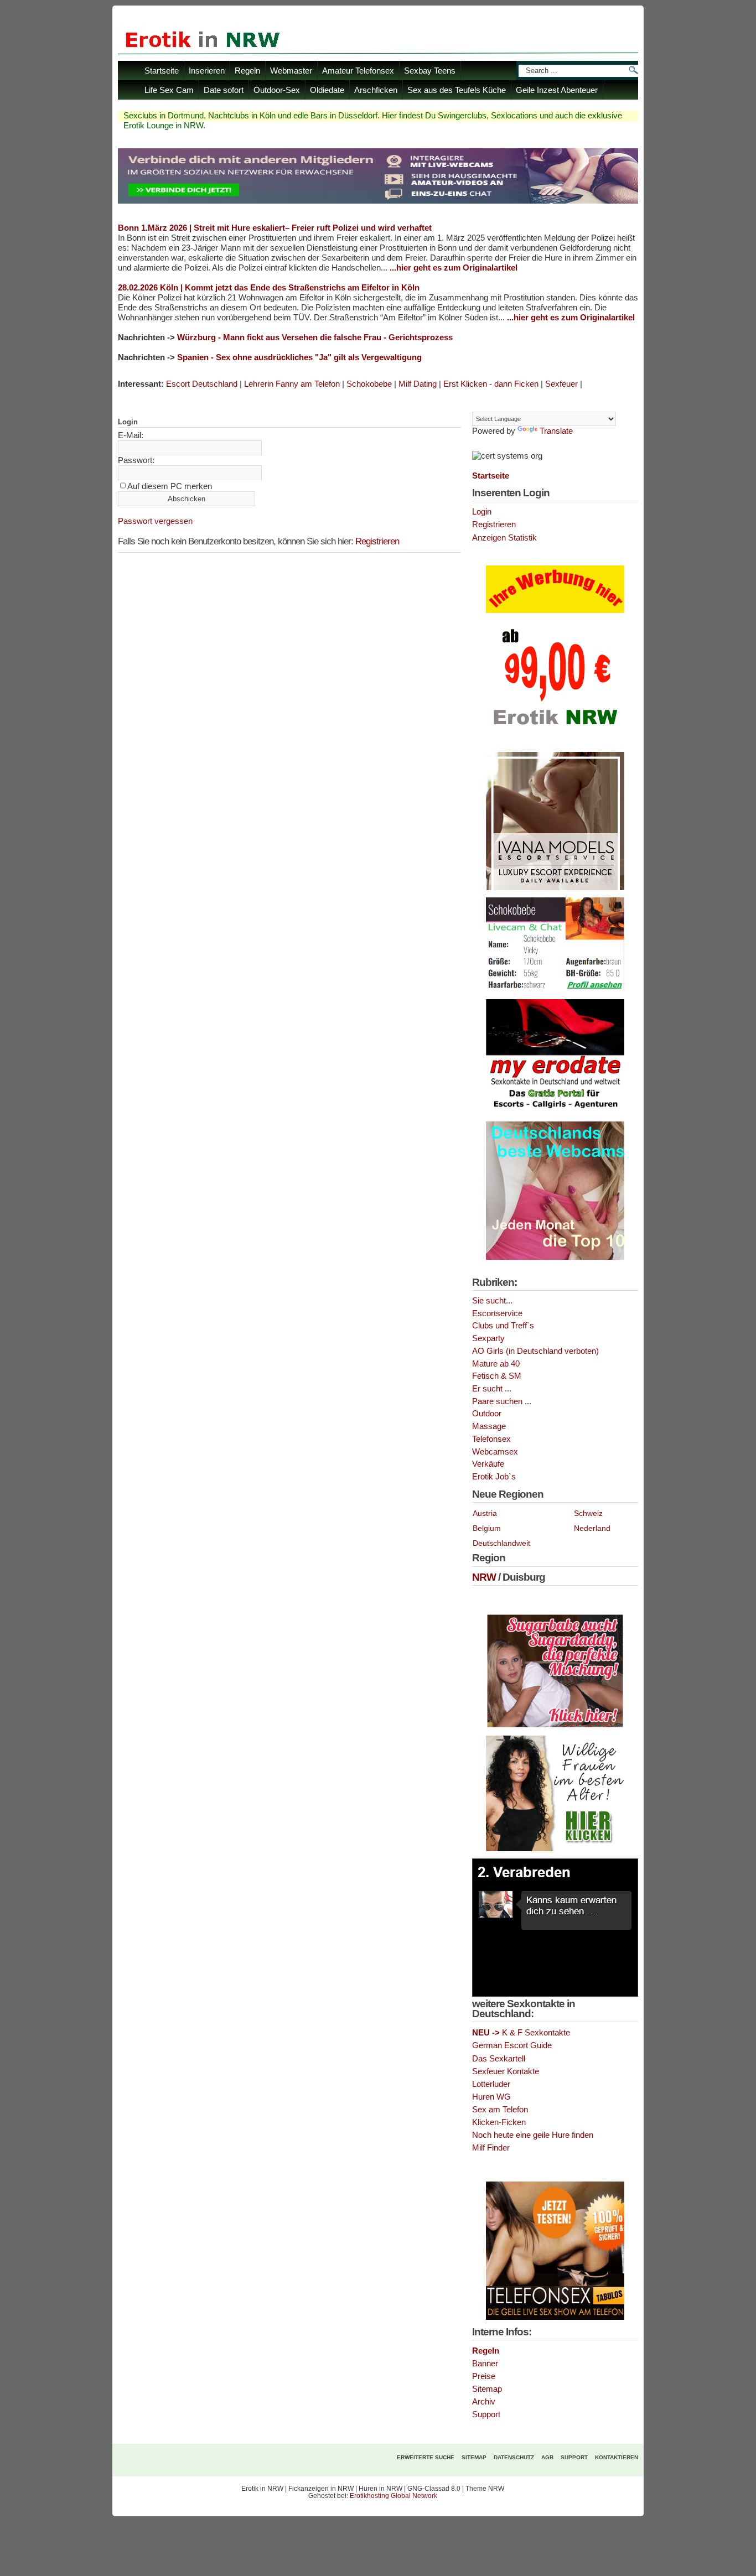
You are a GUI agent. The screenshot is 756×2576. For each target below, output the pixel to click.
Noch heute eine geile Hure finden (533, 2135)
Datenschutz (514, 2457)
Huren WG (491, 2097)
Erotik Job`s (494, 1477)
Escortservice (497, 1313)
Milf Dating (418, 384)
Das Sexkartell (499, 2059)
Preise (484, 2376)
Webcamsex (495, 1452)
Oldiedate (327, 90)
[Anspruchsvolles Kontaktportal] (555, 1849)
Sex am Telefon (500, 2110)
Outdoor (487, 1414)
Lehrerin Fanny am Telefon (292, 384)
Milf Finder (491, 2148)
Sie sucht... (492, 1301)
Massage (489, 1426)
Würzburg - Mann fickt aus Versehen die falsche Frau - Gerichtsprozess (315, 337)
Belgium (487, 1528)
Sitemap (487, 2389)
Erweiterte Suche (426, 2457)
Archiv (484, 2402)
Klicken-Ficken (499, 2122)
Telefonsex (491, 1439)
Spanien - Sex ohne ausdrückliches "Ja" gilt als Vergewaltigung (299, 357)
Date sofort (224, 90)
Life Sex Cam (169, 90)
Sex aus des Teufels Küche (457, 90)
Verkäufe (488, 1464)
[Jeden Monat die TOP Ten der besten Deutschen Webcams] (555, 1258)
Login (482, 512)
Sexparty (488, 1338)
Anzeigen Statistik (504, 538)
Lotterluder (491, 2084)
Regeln (247, 71)
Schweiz (588, 1513)
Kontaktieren (617, 2457)
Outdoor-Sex (277, 90)
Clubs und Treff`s (503, 1326)
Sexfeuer (561, 384)
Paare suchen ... (502, 1401)
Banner (485, 2364)
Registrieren (377, 541)
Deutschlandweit (501, 1543)
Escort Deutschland (202, 384)
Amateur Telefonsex (358, 71)
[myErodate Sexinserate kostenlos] (555, 1112)
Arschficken (376, 90)
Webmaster (291, 71)
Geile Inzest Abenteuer (557, 90)
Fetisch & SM (497, 1376)
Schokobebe (369, 384)
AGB (547, 2457)
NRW (484, 1577)
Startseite (162, 71)
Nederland (592, 1528)
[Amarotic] (555, 888)
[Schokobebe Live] (555, 990)
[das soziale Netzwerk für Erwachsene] (378, 201)
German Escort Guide (512, 2045)
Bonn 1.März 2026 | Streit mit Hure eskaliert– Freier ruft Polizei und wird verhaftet (275, 228)
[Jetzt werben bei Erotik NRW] (555, 729)
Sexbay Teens (430, 71)
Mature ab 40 (496, 1364)
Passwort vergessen (155, 521)
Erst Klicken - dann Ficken (491, 384)
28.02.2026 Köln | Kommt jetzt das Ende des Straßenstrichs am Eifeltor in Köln (269, 287)
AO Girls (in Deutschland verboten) (535, 1351)
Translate (556, 431)
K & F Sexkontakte (521, 2033)
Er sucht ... (492, 1389)
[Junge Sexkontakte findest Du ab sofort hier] (555, 1726)
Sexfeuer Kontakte (506, 2071)
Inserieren (207, 71)
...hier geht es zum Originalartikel (454, 268)
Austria (485, 1513)
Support (486, 2414)
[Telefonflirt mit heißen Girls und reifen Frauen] (555, 2318)
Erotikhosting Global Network (393, 2496)
